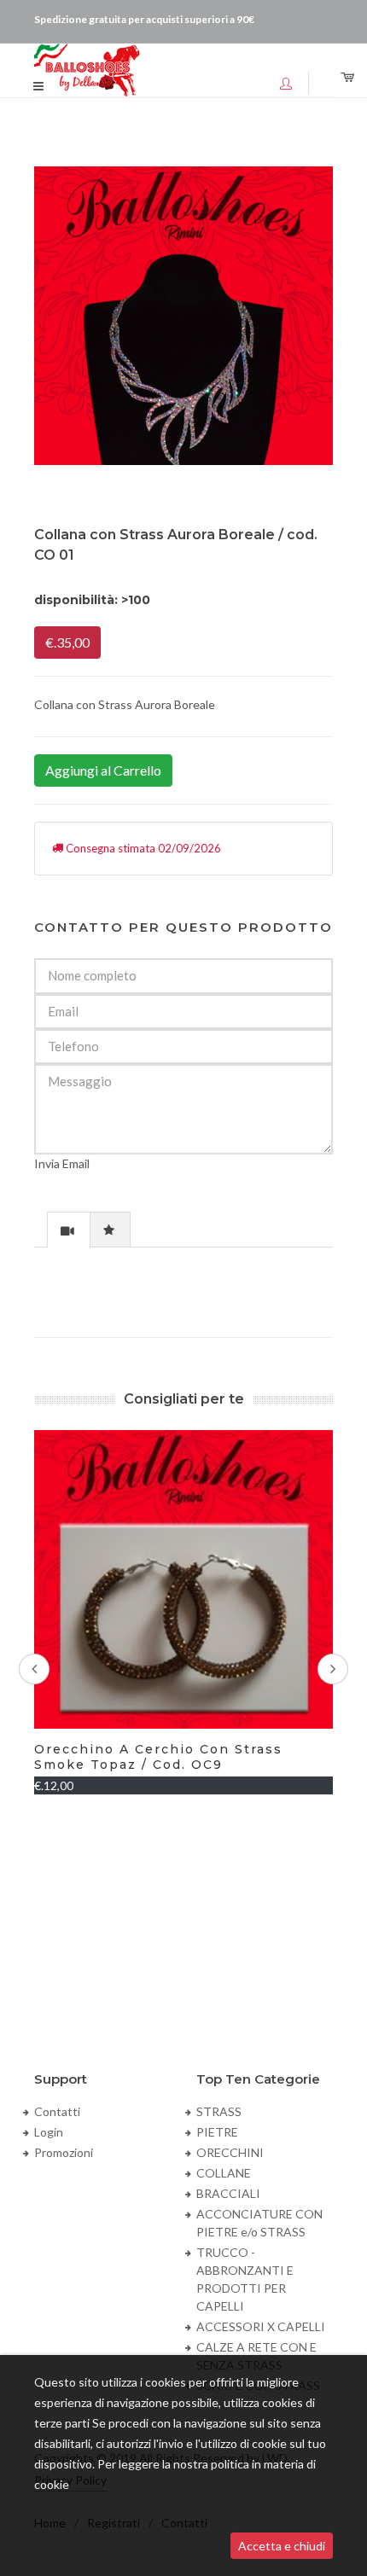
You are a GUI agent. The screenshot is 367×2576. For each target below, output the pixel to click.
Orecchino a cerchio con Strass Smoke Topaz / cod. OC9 (158, 1757)
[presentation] (69, 1230)
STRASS (219, 2111)
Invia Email (62, 1163)
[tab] (69, 1229)
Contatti (57, 2111)
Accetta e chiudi (282, 2546)
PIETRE (217, 2132)
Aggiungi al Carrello (103, 770)
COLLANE (224, 2173)
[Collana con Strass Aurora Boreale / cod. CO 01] (183, 316)
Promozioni (64, 2152)
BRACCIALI (228, 2193)
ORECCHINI (230, 2152)
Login (49, 2132)
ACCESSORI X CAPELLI (261, 2326)
